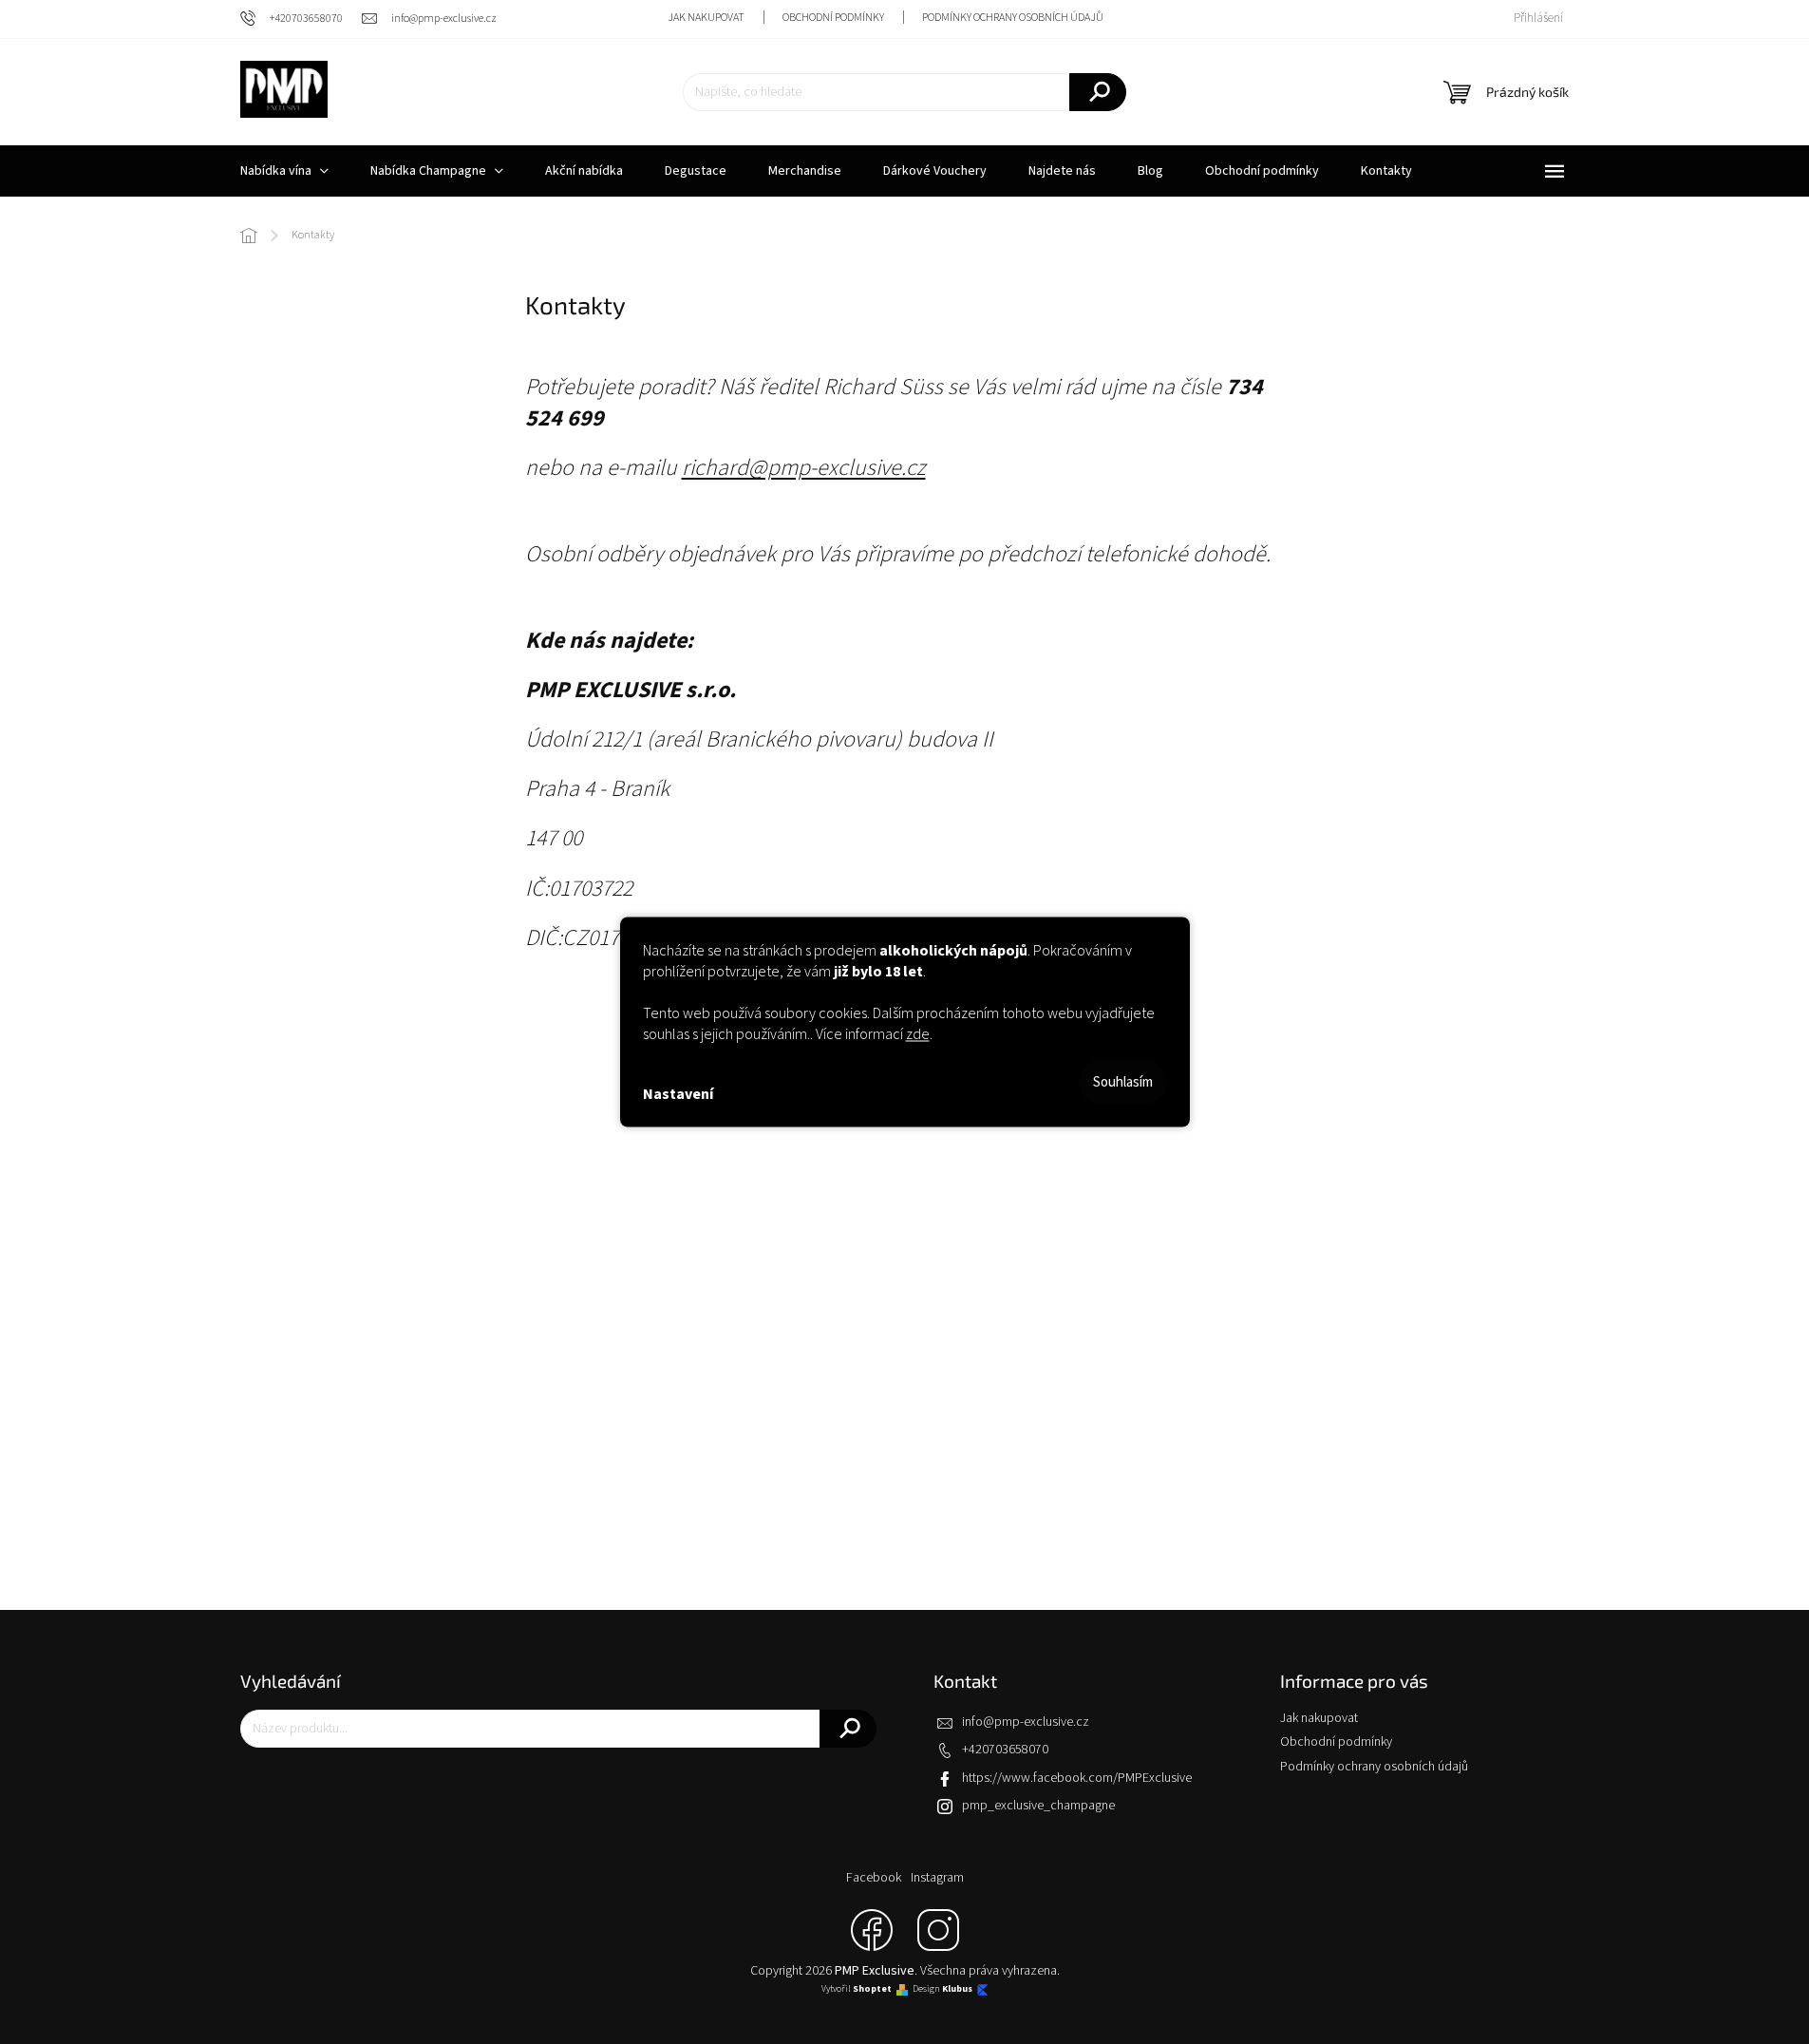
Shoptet (872, 1989)
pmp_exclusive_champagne (1038, 1806)
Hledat (1098, 92)
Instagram (937, 1878)
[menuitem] (284, 171)
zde (918, 1034)
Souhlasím (1123, 1082)
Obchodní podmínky (833, 18)
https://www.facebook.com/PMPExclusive (1077, 1778)
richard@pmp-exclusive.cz (804, 468)
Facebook (874, 1878)
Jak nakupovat (706, 18)
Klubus (957, 1989)
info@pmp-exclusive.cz (1026, 1722)
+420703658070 (1005, 1750)
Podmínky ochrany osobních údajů (1013, 18)
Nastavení (678, 1093)
